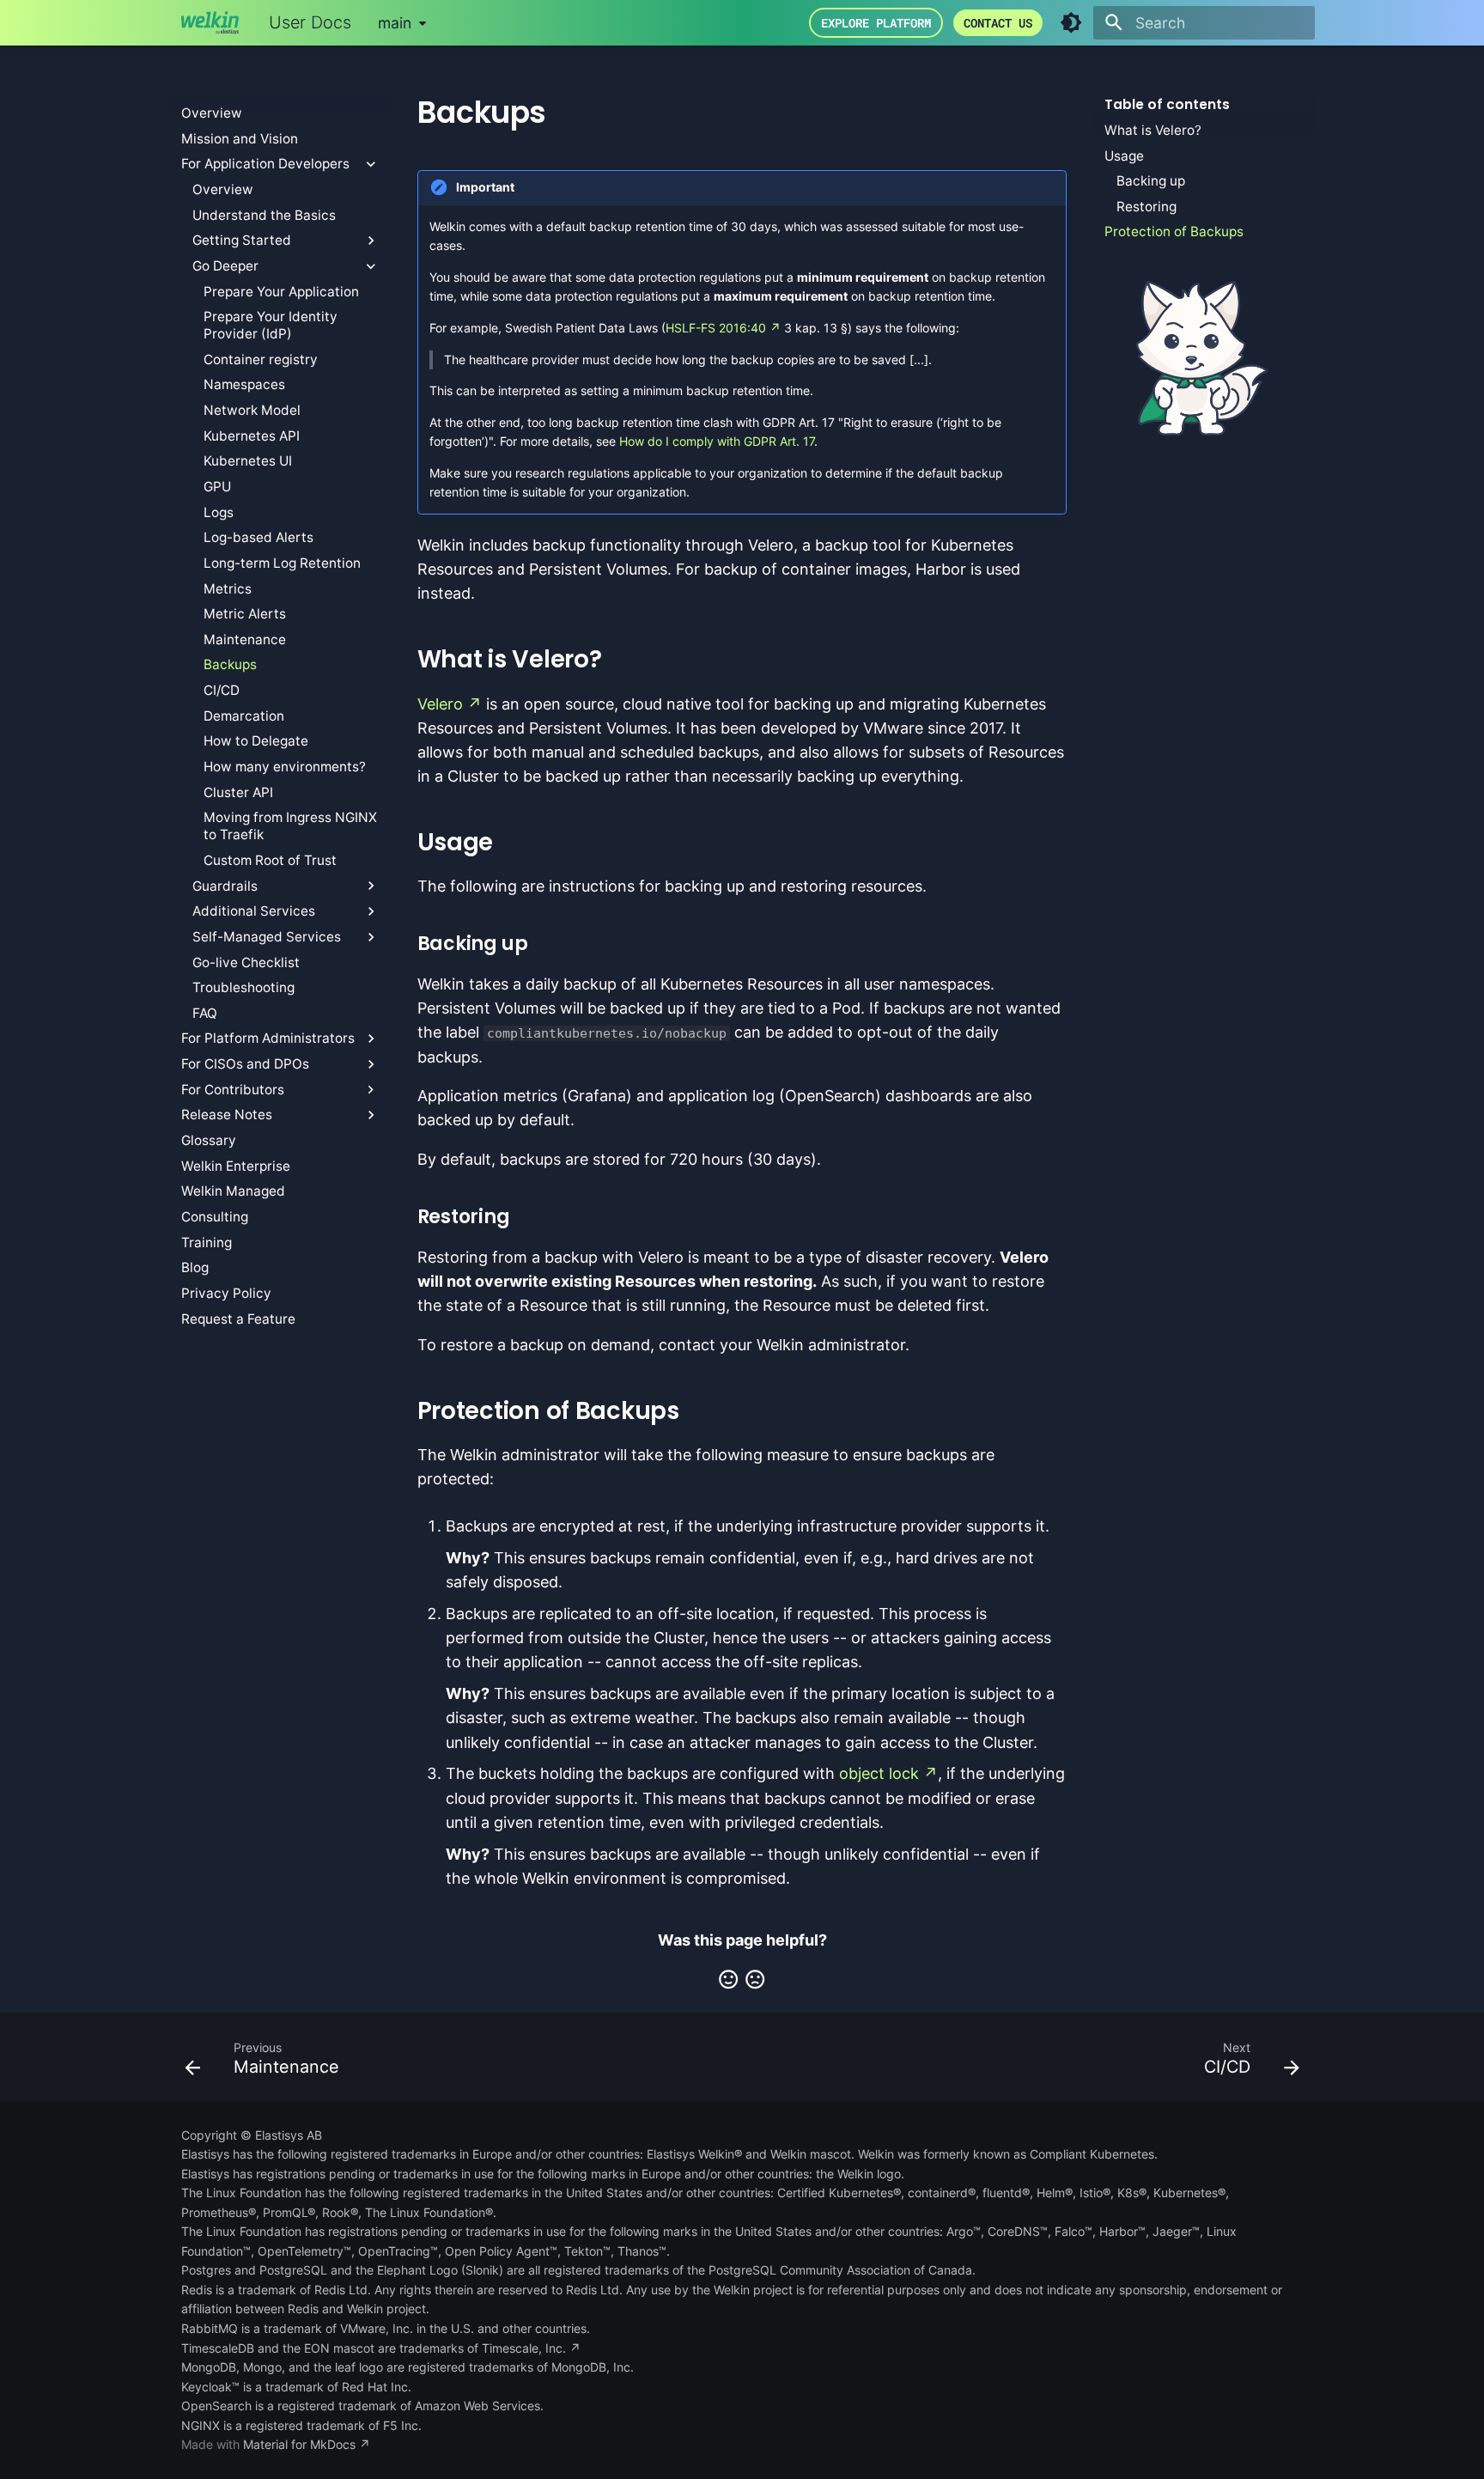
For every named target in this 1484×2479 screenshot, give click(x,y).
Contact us (998, 23)
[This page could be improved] (755, 1979)
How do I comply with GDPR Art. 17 (717, 441)
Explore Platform (876, 23)
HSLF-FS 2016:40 (716, 328)
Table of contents (1167, 105)
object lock (879, 1773)
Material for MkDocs (301, 2444)
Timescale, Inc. (524, 2348)
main (395, 23)
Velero (440, 704)
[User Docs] (210, 22)
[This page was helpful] (728, 1979)
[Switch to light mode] (1071, 22)
